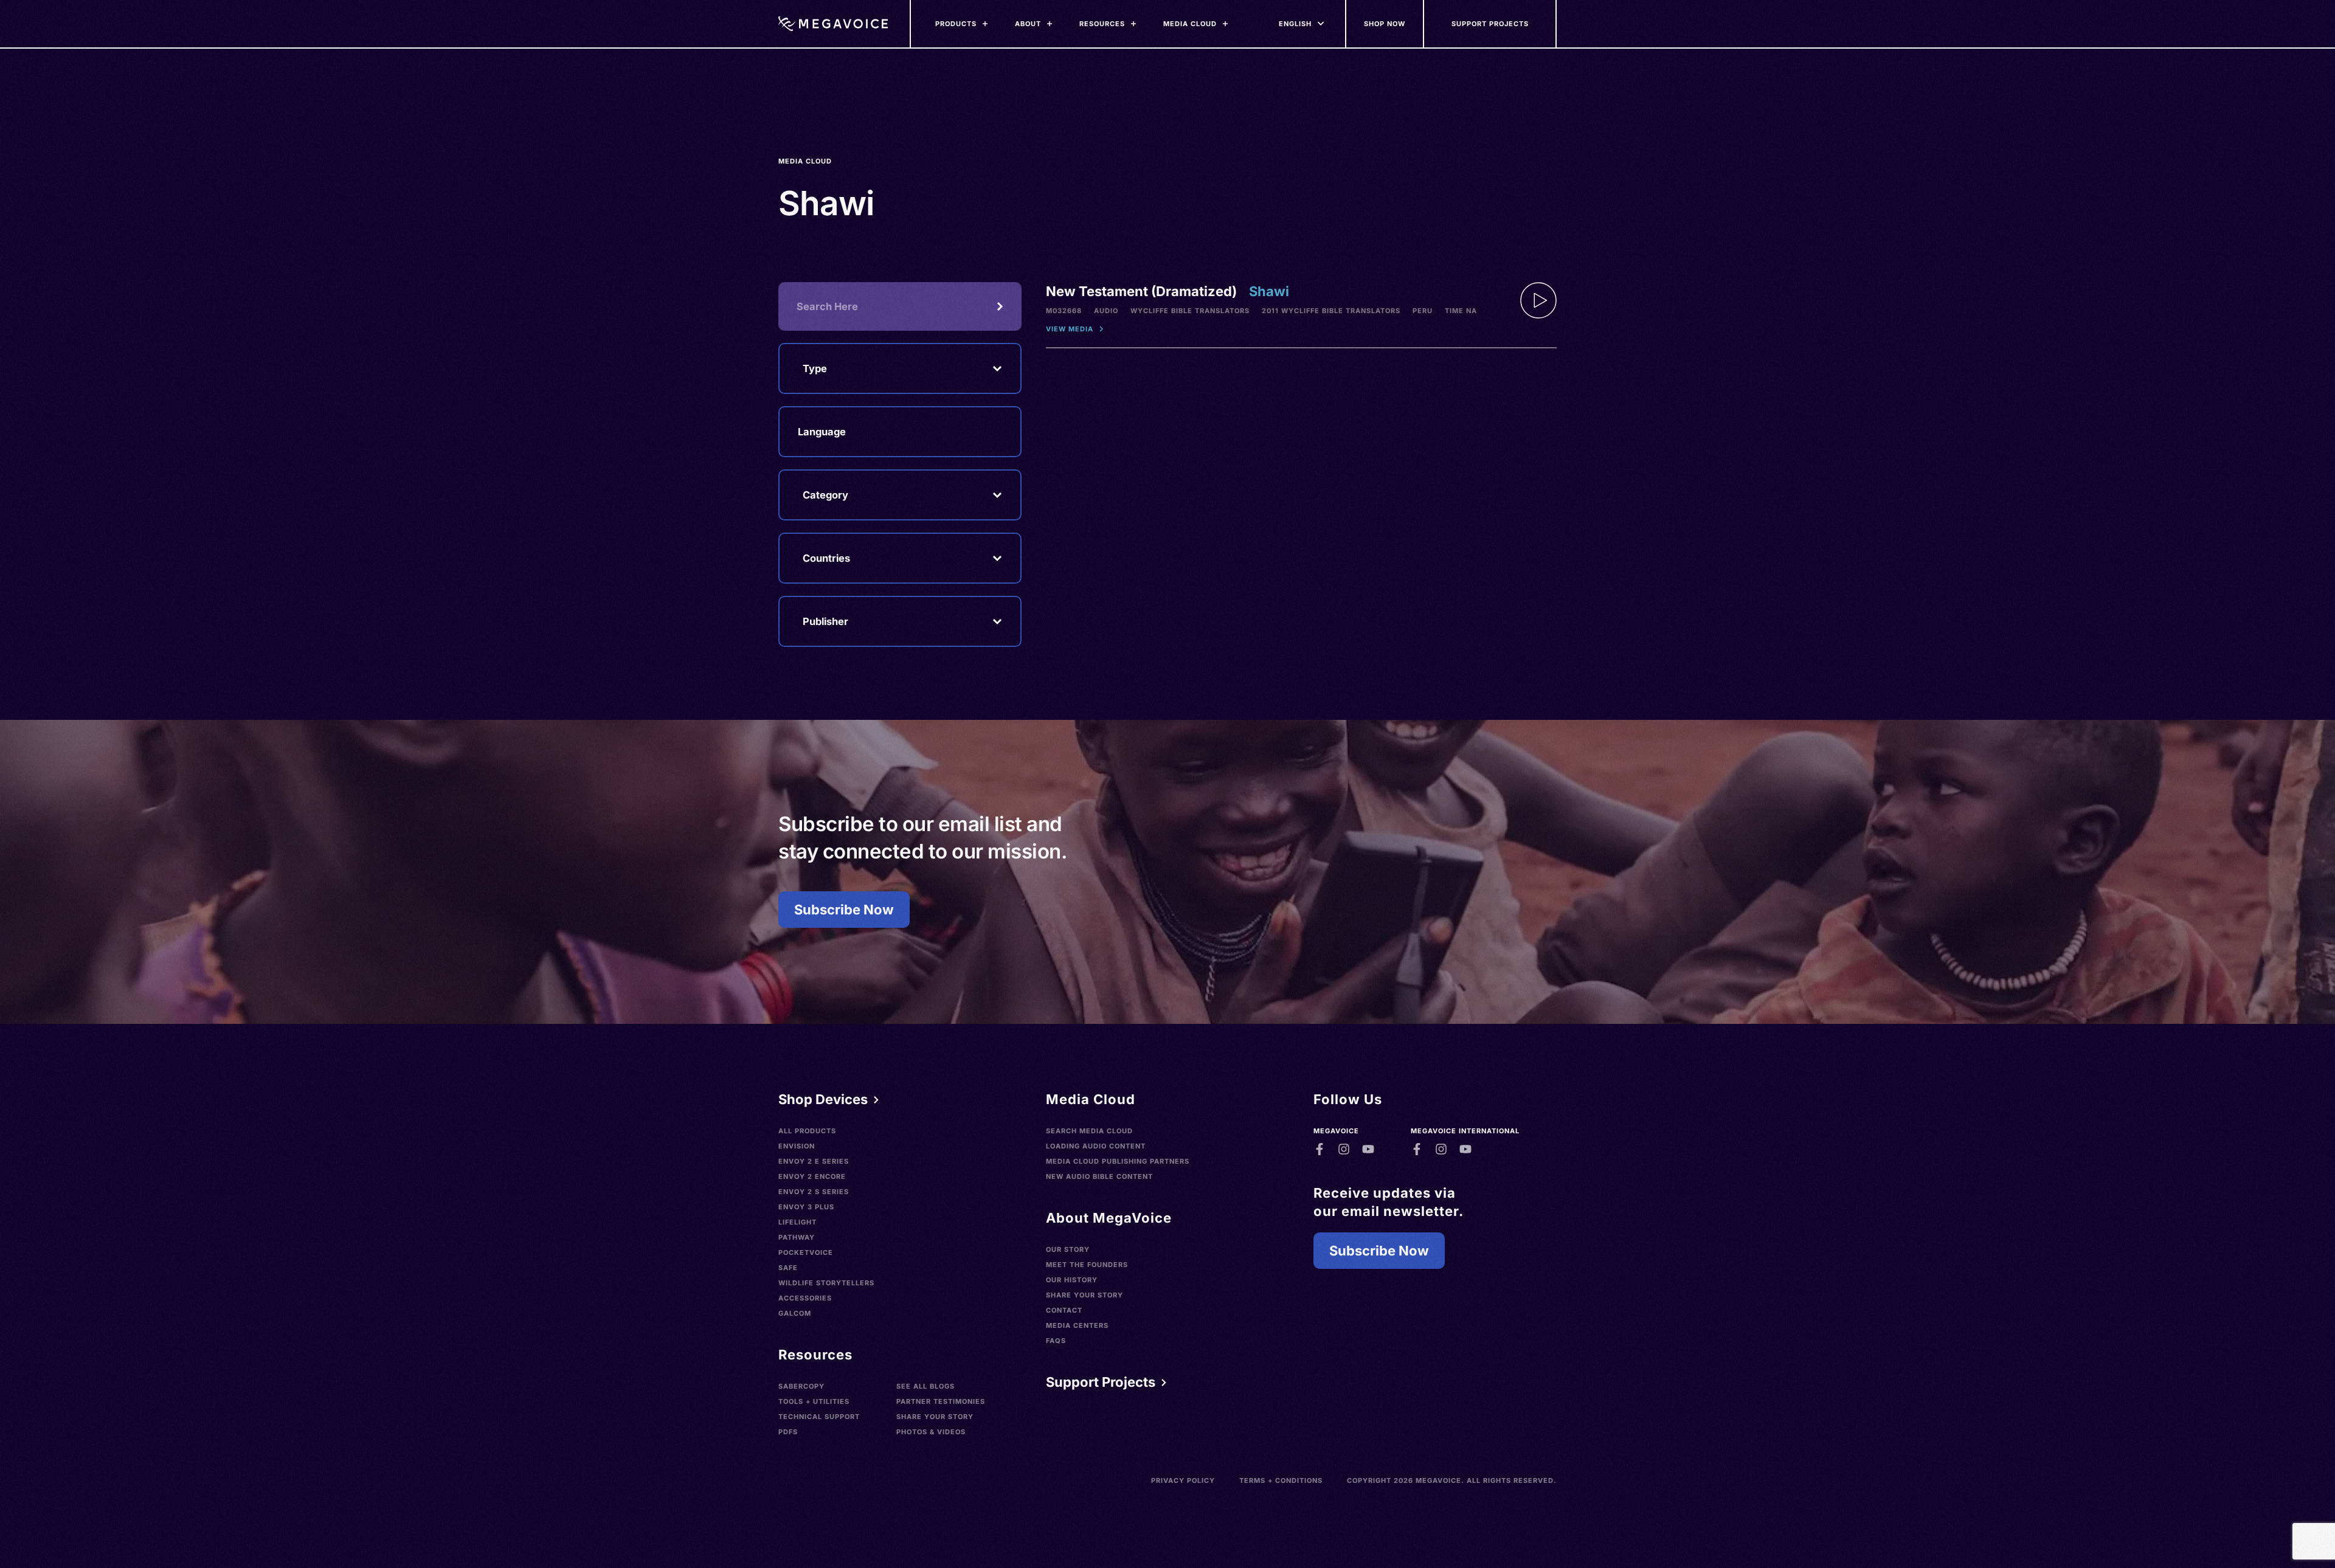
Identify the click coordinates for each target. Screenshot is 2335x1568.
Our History (1072, 1280)
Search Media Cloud (1089, 1131)
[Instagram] (1344, 1149)
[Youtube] (1368, 1149)
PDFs (788, 1432)
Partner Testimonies (941, 1401)
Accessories (805, 1298)
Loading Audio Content (1096, 1146)
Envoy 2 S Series (814, 1192)
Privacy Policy (1183, 1480)
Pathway (797, 1237)
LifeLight (797, 1222)
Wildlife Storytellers (826, 1283)
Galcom (795, 1313)
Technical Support (819, 1417)
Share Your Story (935, 1417)
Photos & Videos (931, 1432)
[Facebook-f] (1320, 1149)
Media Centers (1077, 1325)
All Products (807, 1131)
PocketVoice (806, 1252)
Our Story (1068, 1249)
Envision (797, 1146)
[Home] (833, 24)
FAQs (1056, 1341)
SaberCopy (801, 1386)
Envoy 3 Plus (806, 1207)
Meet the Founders (1087, 1265)
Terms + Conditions (1281, 1480)
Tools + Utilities (814, 1401)
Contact (1064, 1310)
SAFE (788, 1268)
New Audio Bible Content (1099, 1176)
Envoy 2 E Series (814, 1161)
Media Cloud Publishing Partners (1118, 1161)
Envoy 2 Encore (812, 1176)
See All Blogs (925, 1386)
